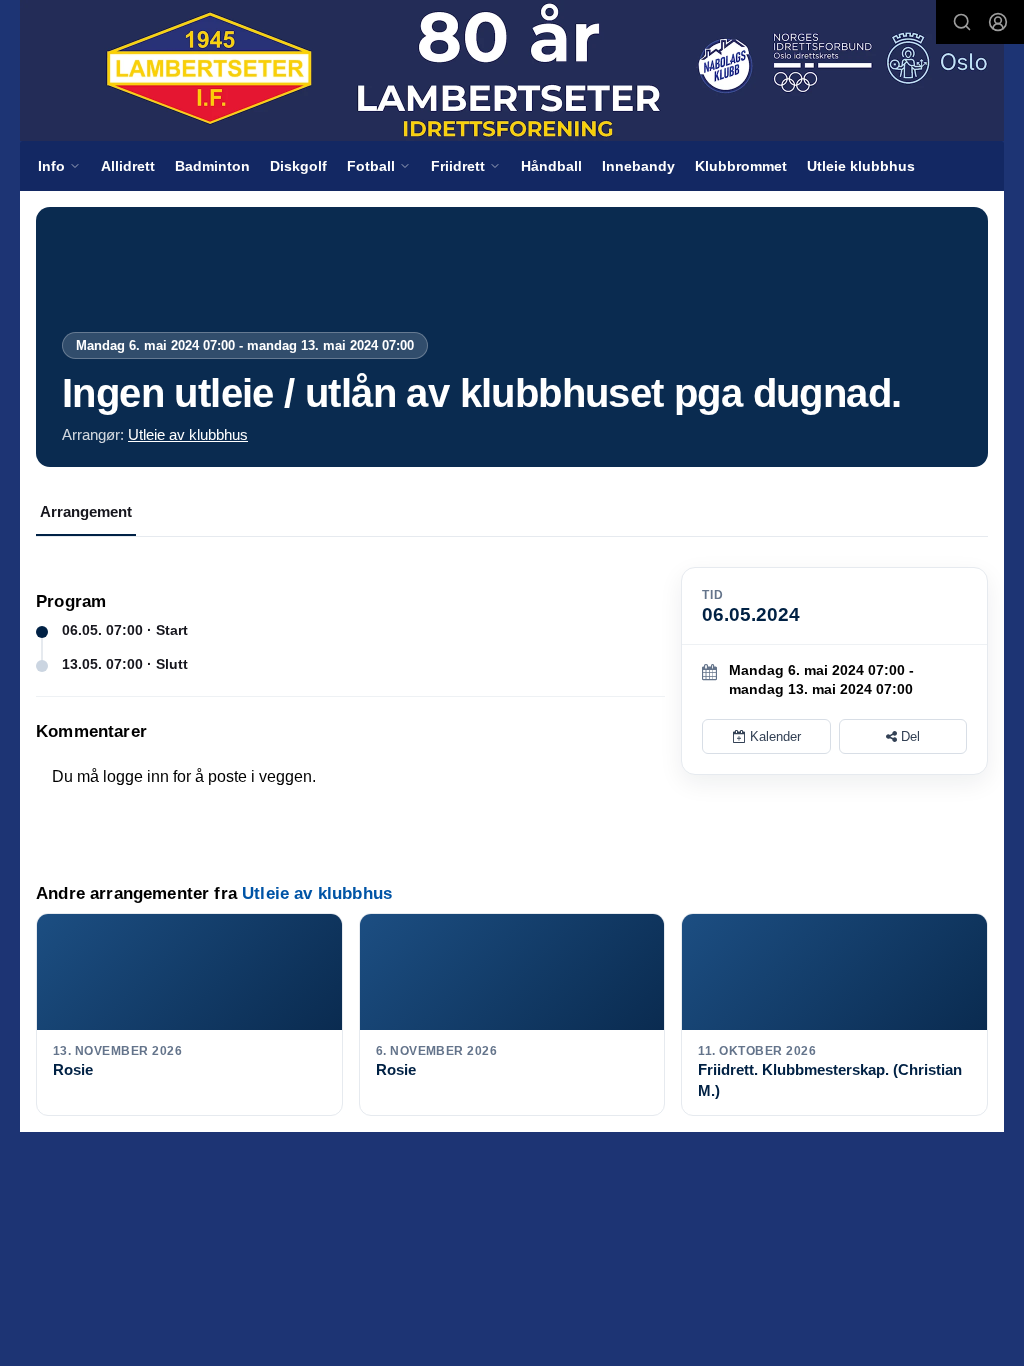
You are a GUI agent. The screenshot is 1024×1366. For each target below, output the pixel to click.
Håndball (551, 166)
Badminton (212, 166)
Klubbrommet (741, 166)
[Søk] (962, 22)
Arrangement (86, 511)
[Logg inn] (998, 22)
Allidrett (128, 166)
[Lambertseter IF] (512, 70)
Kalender (773, 736)
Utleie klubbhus (861, 166)
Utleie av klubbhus (188, 434)
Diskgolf (298, 166)
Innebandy (638, 166)
